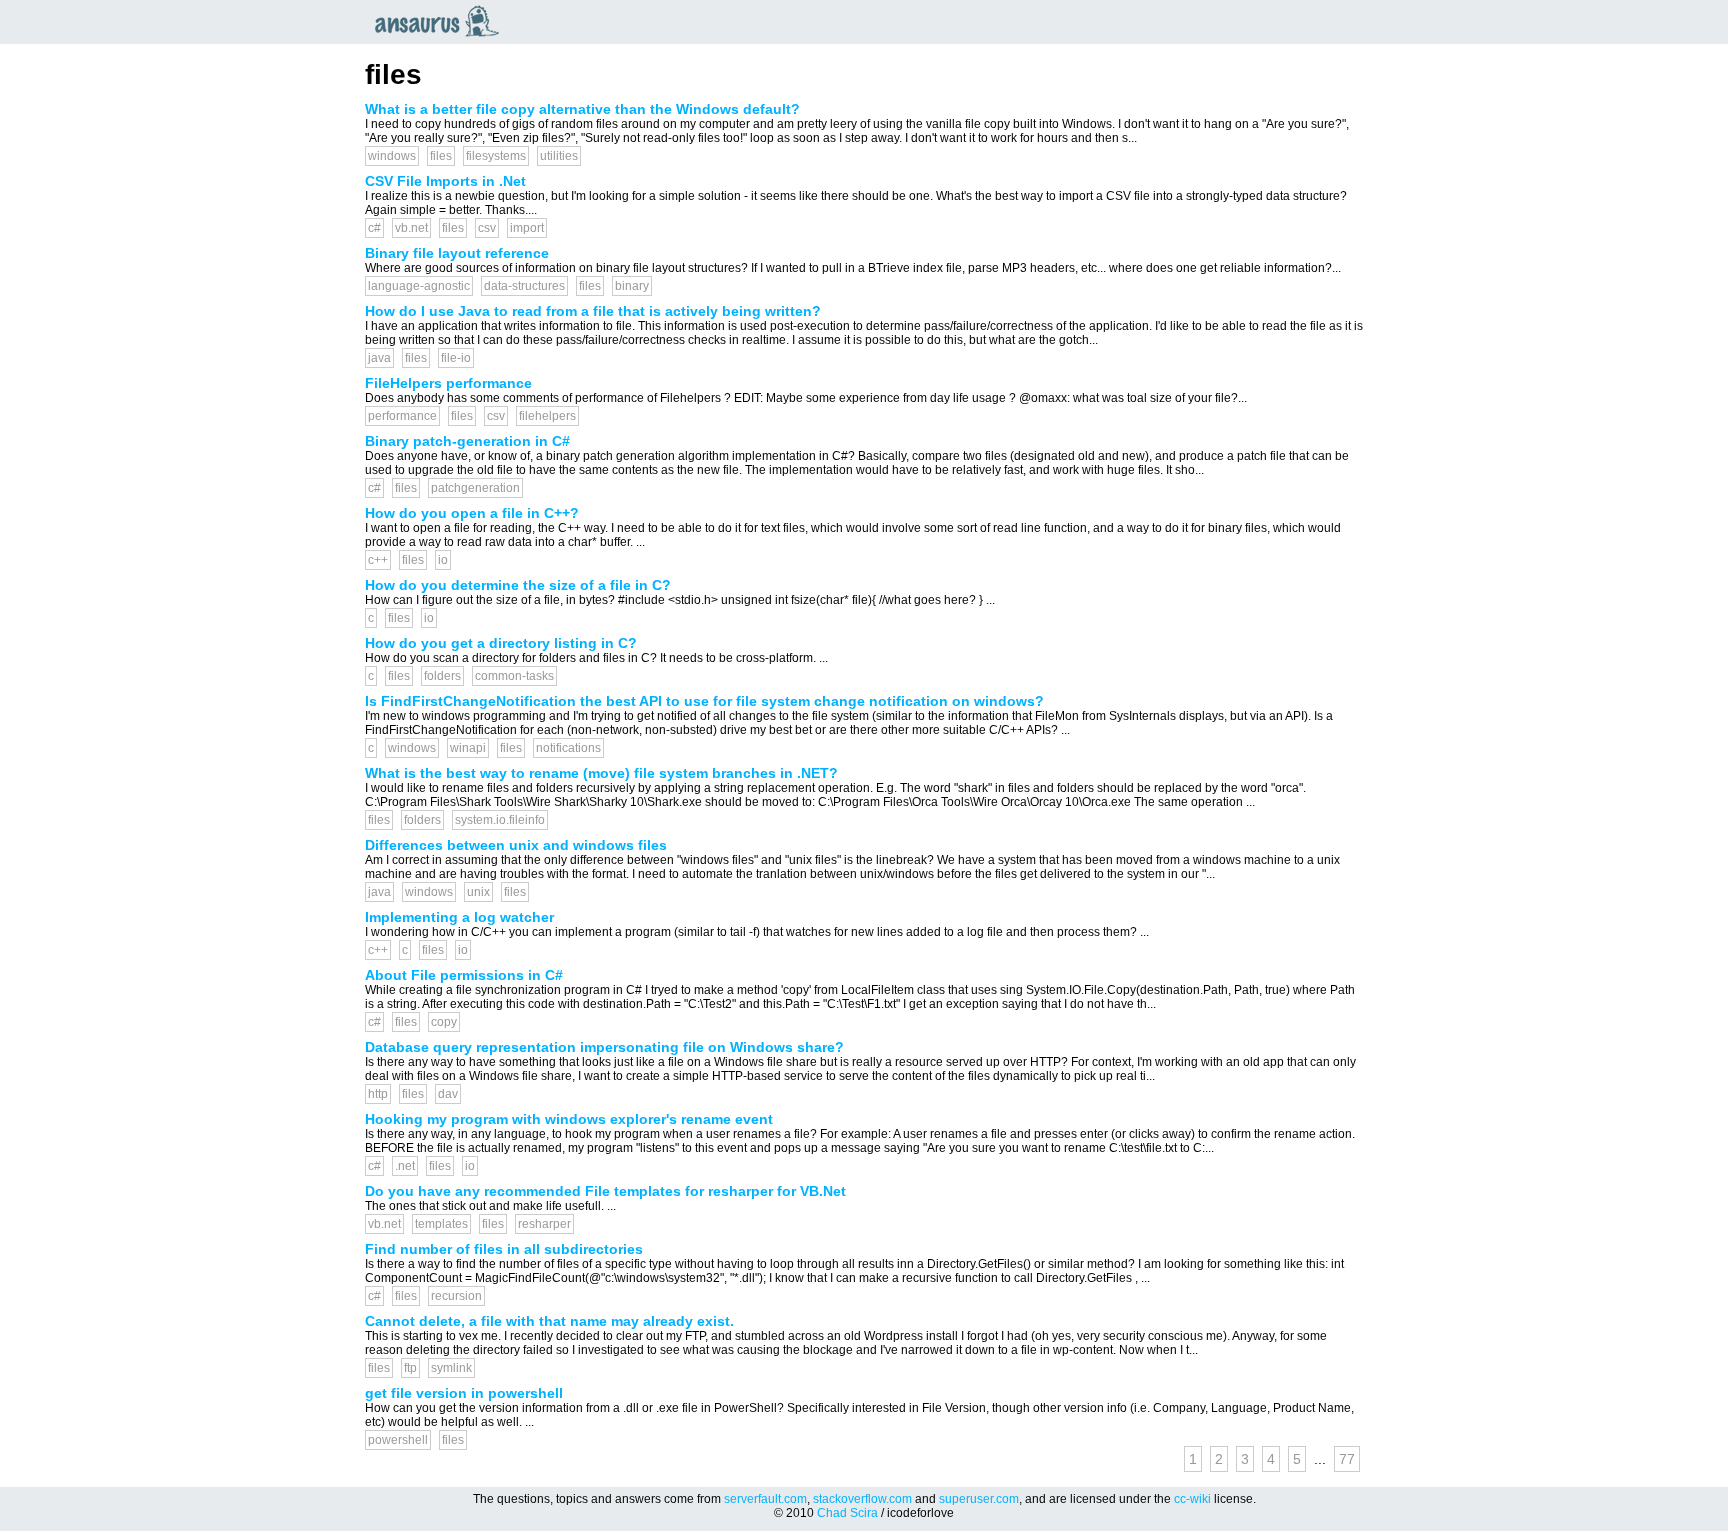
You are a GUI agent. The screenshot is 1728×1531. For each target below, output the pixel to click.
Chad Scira (847, 1513)
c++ (378, 560)
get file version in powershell (464, 1393)
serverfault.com (765, 1499)
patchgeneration (475, 488)
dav (448, 1094)
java (379, 358)
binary (632, 286)
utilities (559, 156)
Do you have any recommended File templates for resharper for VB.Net (605, 1191)
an (442, 21)
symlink (451, 1368)
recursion (456, 1296)
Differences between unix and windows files (516, 845)
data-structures (524, 286)
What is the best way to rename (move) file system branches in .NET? (601, 773)
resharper (544, 1224)
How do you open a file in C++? (472, 513)
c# (374, 228)
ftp (410, 1368)
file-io (456, 358)
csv (487, 228)
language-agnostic (419, 286)
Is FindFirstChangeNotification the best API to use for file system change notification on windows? (704, 701)
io (443, 560)
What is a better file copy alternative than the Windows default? (582, 109)
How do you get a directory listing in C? (501, 643)
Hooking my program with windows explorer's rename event (569, 1119)
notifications (568, 748)
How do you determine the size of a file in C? (518, 585)
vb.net (411, 228)
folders (442, 676)
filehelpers (547, 416)
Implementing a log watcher (459, 917)
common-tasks (514, 676)
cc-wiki (1192, 1499)
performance (402, 416)
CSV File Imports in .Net (445, 181)
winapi (468, 748)
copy (444, 1022)
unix (478, 892)
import (527, 228)
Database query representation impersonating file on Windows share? (604, 1047)
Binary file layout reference (457, 253)
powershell (398, 1440)
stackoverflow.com (862, 1499)
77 (1347, 1459)
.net (405, 1166)
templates (441, 1224)
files (441, 156)
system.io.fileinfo (500, 820)
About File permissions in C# (464, 975)
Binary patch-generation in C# (467, 441)
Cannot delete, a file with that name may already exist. (549, 1321)
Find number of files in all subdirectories (504, 1249)
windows (392, 156)
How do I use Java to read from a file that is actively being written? (593, 311)
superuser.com (979, 1499)
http (378, 1094)
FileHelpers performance (448, 383)
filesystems (496, 156)
